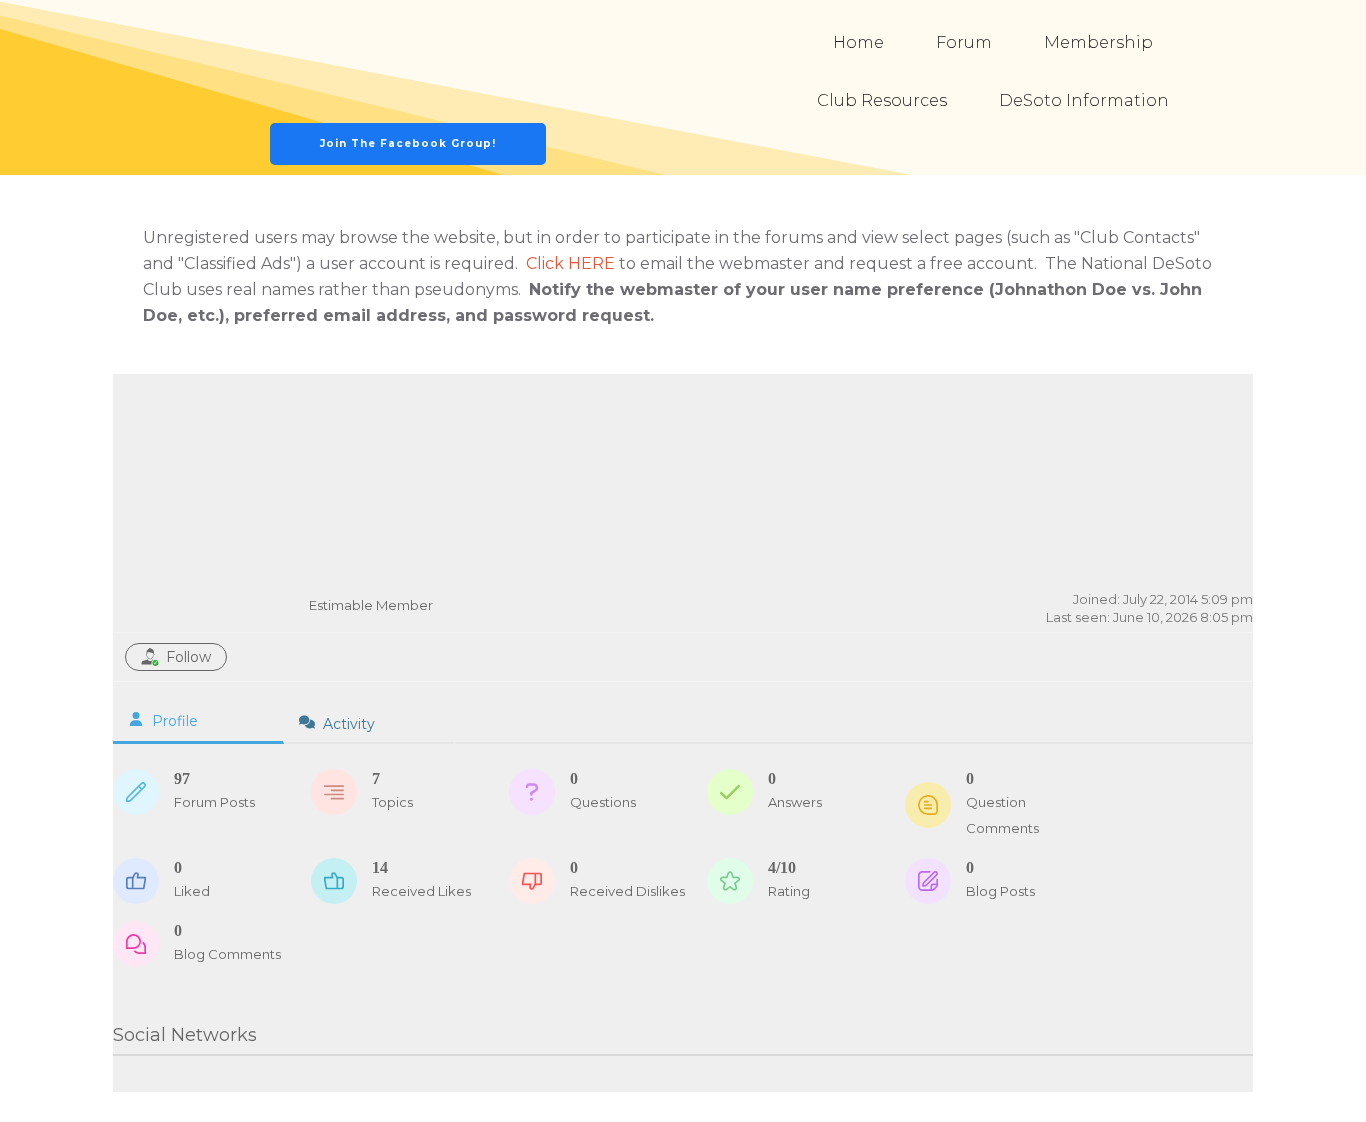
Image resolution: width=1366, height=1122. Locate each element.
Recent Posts (1181, 411)
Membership (1098, 42)
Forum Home (1058, 411)
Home (858, 42)
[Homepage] (409, 61)
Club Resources (882, 100)
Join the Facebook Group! (408, 143)
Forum (964, 42)
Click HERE (570, 263)
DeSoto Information (1084, 100)
